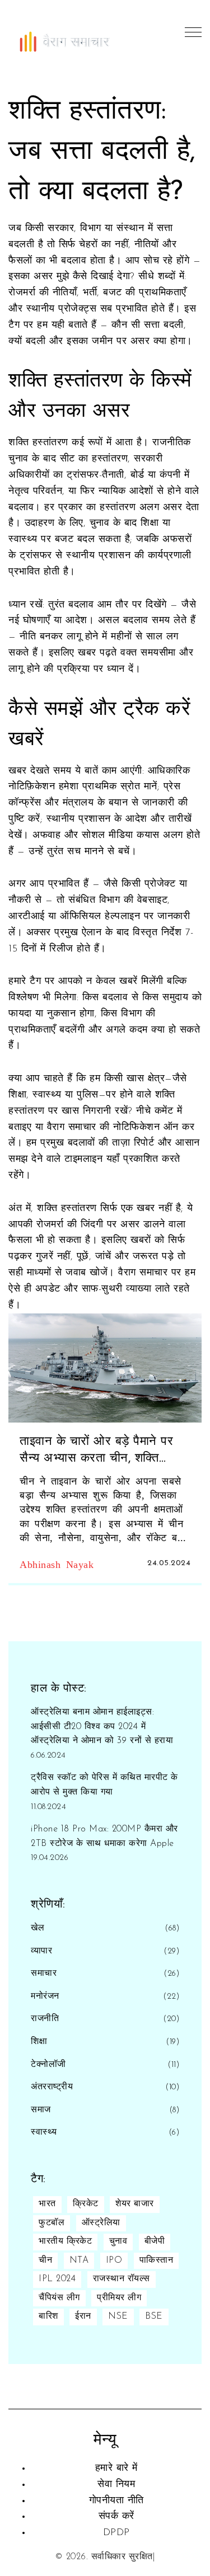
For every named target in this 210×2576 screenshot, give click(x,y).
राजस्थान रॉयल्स (122, 2279)
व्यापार (41, 1951)
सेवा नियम (116, 2485)
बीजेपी (155, 2241)
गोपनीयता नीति (116, 2501)
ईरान (83, 2316)
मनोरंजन (45, 1996)
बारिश (48, 2316)
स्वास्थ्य (44, 2132)
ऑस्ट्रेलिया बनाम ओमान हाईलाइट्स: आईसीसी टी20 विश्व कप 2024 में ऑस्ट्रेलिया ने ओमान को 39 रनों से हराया (102, 1727)
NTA (79, 2261)
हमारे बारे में (116, 2469)
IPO (114, 2261)
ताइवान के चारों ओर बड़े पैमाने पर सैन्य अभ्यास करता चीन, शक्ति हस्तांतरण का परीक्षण (96, 1452)
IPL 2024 (57, 2279)
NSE (118, 2316)
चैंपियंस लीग (59, 2298)
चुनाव (118, 2241)
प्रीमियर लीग (119, 2298)
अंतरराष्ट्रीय (52, 2087)
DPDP (116, 2533)
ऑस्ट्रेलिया (101, 2223)
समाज (41, 2110)
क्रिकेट (86, 2204)
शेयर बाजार (135, 2204)
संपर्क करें (116, 2517)
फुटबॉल (52, 2223)
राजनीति (45, 2019)
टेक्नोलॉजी (48, 2065)
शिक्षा (39, 2042)
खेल (38, 1928)
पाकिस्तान (157, 2261)
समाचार (44, 1974)
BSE (154, 2316)
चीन (45, 2261)
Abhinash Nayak (57, 1564)
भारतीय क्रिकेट (65, 2241)
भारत (47, 2204)
